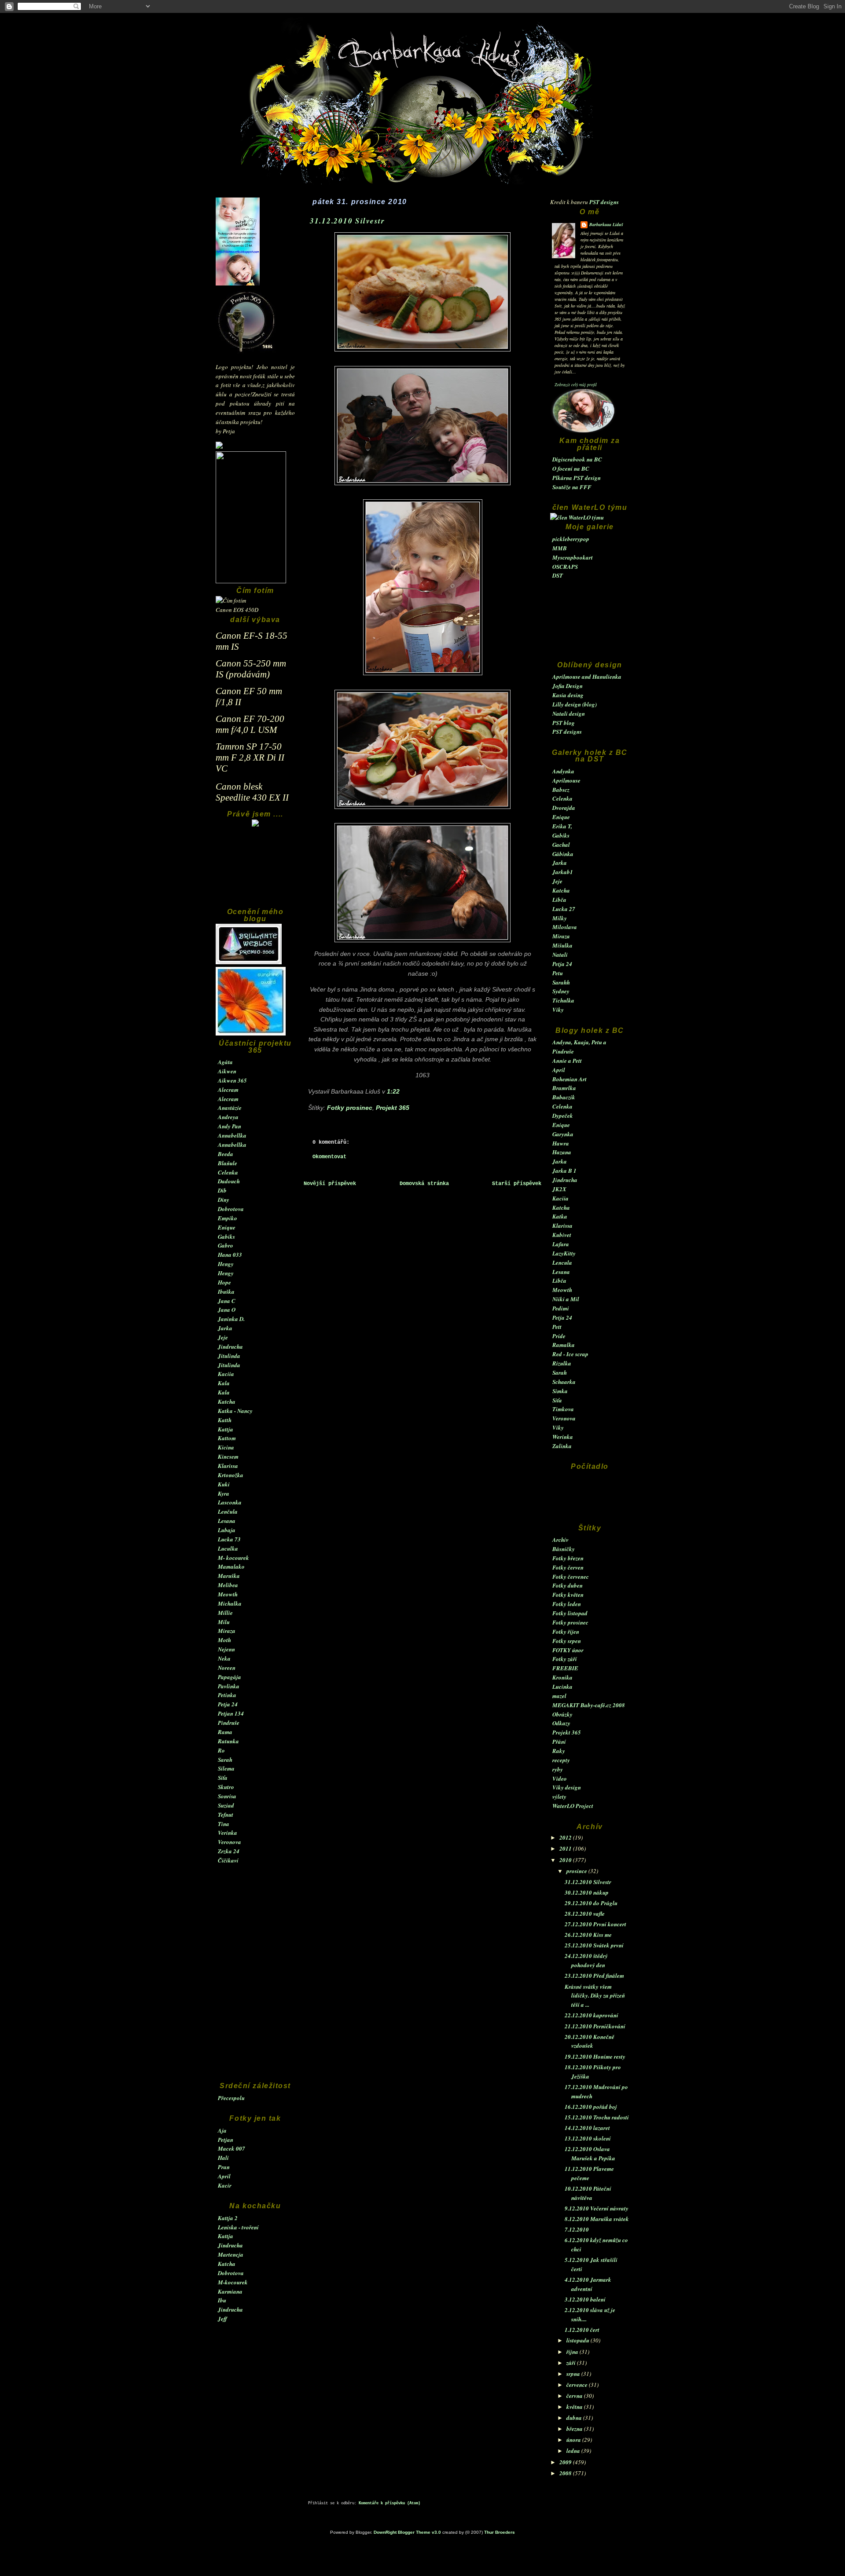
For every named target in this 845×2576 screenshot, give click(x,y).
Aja (222, 2130)
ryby (558, 1769)
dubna (575, 2418)
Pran (224, 2167)
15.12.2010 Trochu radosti (597, 2117)
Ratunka (228, 1741)
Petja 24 (228, 1704)
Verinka (228, 1833)
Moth (224, 1640)
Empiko (228, 1218)
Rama (225, 1732)
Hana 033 (230, 1255)
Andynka (563, 771)
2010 (566, 1860)
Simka (560, 1391)
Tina (224, 1824)
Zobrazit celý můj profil (576, 384)
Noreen (227, 1668)
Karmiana (230, 2291)
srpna (574, 2374)
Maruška (229, 1576)
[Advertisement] (255, 871)
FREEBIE (565, 1668)
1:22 (393, 1091)
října (573, 2352)
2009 (566, 2462)
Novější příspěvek (330, 1184)
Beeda (226, 1154)
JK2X (559, 1189)
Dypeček (563, 1116)
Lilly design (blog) (575, 704)
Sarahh (561, 982)
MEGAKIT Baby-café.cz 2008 (589, 1705)
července (578, 2385)
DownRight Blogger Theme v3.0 (407, 2532)
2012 (566, 1837)
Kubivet (562, 1235)
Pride (559, 1336)
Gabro (226, 1245)
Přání (559, 1742)
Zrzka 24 (229, 1851)
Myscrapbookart (573, 557)
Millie (225, 1613)
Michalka (230, 1603)
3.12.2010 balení (585, 2299)
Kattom (227, 1438)
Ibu (222, 2300)
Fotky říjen (566, 1632)
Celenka (228, 1172)
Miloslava (565, 927)
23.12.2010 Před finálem (594, 1976)
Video (560, 1778)
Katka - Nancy (235, 1411)
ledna (574, 2451)
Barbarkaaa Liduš (606, 224)
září (572, 2363)
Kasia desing (568, 695)
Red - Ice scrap (570, 1354)
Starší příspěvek (517, 1184)
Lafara (561, 1244)
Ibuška (226, 1292)
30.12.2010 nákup (587, 1892)
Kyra (224, 1493)
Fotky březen (568, 1558)
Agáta (225, 1062)
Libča (559, 900)
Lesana (227, 1521)
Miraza (227, 1631)
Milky (560, 918)
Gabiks (226, 1237)
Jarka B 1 (564, 1171)
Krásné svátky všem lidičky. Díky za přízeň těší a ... (595, 1996)
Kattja (226, 1429)
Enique (227, 1227)
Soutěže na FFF (572, 487)
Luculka (228, 1548)
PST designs (604, 202)
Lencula (562, 1262)
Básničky (564, 1549)
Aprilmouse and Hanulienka (587, 677)
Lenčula (228, 1511)
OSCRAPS (565, 567)
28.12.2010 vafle (585, 1914)
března (575, 2429)
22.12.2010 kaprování (591, 2015)
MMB (560, 548)
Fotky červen (568, 1567)
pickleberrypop (571, 539)
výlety (559, 1797)
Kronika (562, 1677)
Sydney (561, 991)
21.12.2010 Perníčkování (595, 2026)
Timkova (563, 1409)
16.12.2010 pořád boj (591, 2107)
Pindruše (229, 1723)
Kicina (226, 1447)
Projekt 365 (567, 1732)
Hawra (561, 1143)
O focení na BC (571, 468)
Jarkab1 (563, 872)
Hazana (562, 1152)
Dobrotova (231, 1209)
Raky (559, 1751)
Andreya (228, 1117)
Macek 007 (231, 2148)
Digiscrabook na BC (577, 459)
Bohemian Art (569, 1079)
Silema (226, 1768)
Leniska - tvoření (238, 2227)
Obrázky (562, 1714)
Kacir (225, 2185)
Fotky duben (568, 1585)
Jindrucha (230, 1347)
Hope (224, 1282)
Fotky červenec (571, 1577)
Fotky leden (567, 1604)
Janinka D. (231, 1319)
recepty (561, 1760)
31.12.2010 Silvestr (588, 1882)
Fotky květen (568, 1595)
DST (558, 575)
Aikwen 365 (232, 1080)
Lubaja (227, 1530)
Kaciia (226, 1374)
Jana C (227, 1301)
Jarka (225, 1328)
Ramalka (564, 1345)
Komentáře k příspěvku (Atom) (389, 2503)
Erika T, (562, 826)
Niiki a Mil (566, 1299)
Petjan (226, 2140)
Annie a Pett (567, 1061)
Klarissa (228, 1466)
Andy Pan (230, 1126)
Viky (558, 1010)
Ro (221, 1750)
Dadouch (229, 1181)
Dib (222, 1190)
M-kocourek (233, 2282)
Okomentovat (329, 1157)
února (574, 2440)
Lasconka (230, 1502)
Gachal (561, 845)
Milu (224, 1622)
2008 (566, 2473)
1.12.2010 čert (582, 2330)
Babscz (561, 790)
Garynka (563, 1134)
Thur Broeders (500, 2532)
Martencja (231, 2254)
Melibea (228, 1585)
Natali (560, 955)
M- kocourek (233, 1558)
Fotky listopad (570, 1613)
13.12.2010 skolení (588, 2138)
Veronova (230, 1842)
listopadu (579, 2340)
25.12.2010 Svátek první (594, 1945)
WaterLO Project (573, 1806)
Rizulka (562, 1363)
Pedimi (561, 1308)
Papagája (230, 1677)
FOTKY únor (568, 1650)
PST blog (564, 723)
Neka (224, 1658)
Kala (224, 1383)
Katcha (227, 1401)
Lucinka (562, 1687)
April (224, 2176)
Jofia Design (568, 686)
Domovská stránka (424, 1184)
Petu (558, 973)
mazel (559, 1696)
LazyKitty (564, 1253)
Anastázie (230, 1108)
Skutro (226, 1787)
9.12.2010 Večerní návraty (597, 2208)
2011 (566, 1848)
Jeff (222, 2319)
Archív (560, 1540)
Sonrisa (227, 1796)
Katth (225, 1420)
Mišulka (562, 945)
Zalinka (562, 1446)
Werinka (563, 1437)
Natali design (569, 714)
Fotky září (565, 1659)
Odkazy (561, 1723)
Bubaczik (564, 1097)
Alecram (228, 1090)
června (575, 2396)
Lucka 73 (229, 1539)
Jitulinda (229, 1356)
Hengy (226, 1264)
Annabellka (232, 1135)
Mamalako (231, 1566)
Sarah (225, 1760)
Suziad (226, 1805)
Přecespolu (231, 2098)
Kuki (224, 1484)
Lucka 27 (564, 909)
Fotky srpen (567, 1641)
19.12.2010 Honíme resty (595, 2056)
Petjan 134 (231, 1713)
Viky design (567, 1787)
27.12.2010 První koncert (595, 1924)
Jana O (227, 1310)
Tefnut (226, 1815)
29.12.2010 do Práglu (591, 1903)
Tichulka (563, 1000)
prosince (577, 1871)
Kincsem (228, 1456)
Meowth (228, 1594)
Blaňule (228, 1163)
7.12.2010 (577, 2229)
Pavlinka (229, 1686)
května (575, 2407)
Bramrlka (564, 1088)
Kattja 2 (228, 2218)
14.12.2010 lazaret (587, 2128)
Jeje (223, 1337)
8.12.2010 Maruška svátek (597, 2219)
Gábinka (563, 854)
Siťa (223, 1778)
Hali (223, 2158)
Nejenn (226, 1649)
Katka (560, 1216)
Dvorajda (564, 808)
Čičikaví (228, 1860)
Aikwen (227, 1071)
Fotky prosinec (570, 1622)
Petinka (227, 1695)
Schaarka (564, 1382)
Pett (557, 1327)
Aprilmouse (566, 780)
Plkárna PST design (577, 478)
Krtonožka (231, 1475)
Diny (224, 1200)
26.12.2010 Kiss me (588, 1935)
